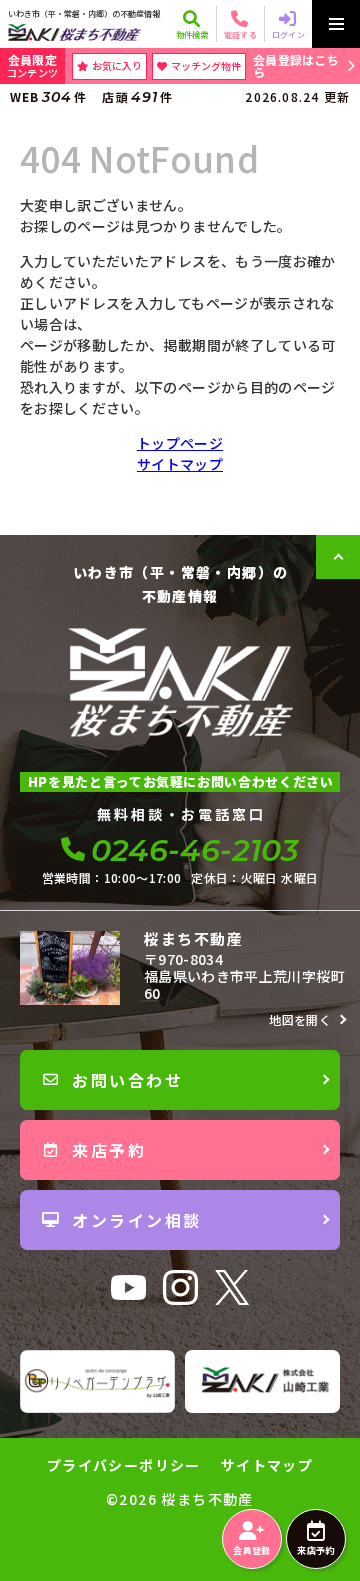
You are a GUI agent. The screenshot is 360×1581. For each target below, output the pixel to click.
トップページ (180, 443)
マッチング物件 (206, 65)
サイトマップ (180, 464)
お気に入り (117, 65)
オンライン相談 (137, 1220)
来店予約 (315, 1550)
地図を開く (300, 1019)
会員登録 (251, 1550)
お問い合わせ (127, 1080)
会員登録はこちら (296, 65)
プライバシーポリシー (124, 1465)
